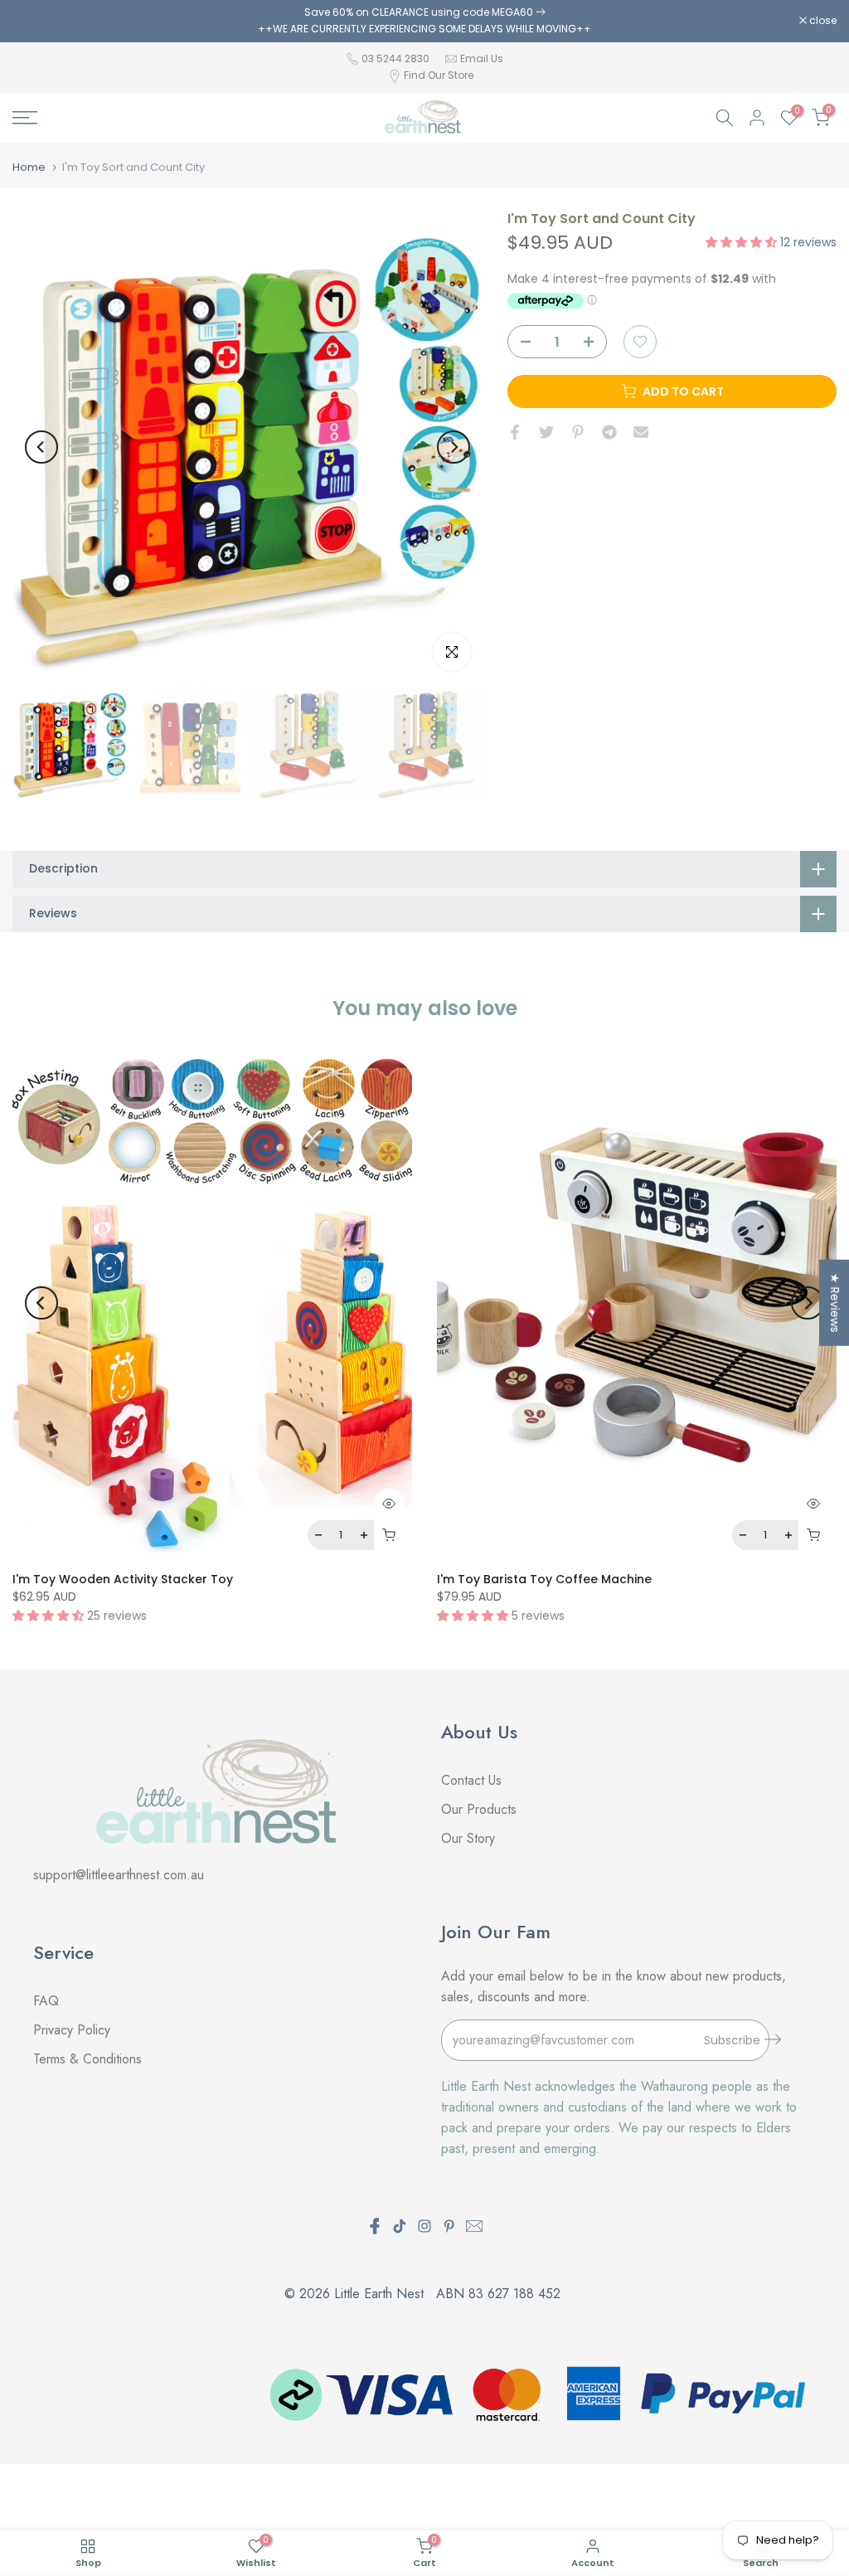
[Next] (454, 447)
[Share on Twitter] (546, 432)
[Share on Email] (641, 432)
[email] (474, 2226)
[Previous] (41, 447)
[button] (743, 242)
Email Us (482, 58)
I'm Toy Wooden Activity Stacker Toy (123, 1579)
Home (29, 167)
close (35, 21)
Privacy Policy (72, 2030)
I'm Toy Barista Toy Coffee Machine (544, 1579)
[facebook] (375, 2226)
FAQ (48, 2001)
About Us (479, 1732)
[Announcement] (424, 21)
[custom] (400, 2226)
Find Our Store (439, 75)
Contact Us (471, 1780)
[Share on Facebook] (515, 432)
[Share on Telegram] (609, 432)
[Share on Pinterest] (578, 432)
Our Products (479, 1809)
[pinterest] (449, 2226)
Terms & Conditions (87, 2059)
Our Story (468, 1838)
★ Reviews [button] (835, 1303)
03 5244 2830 (397, 58)
